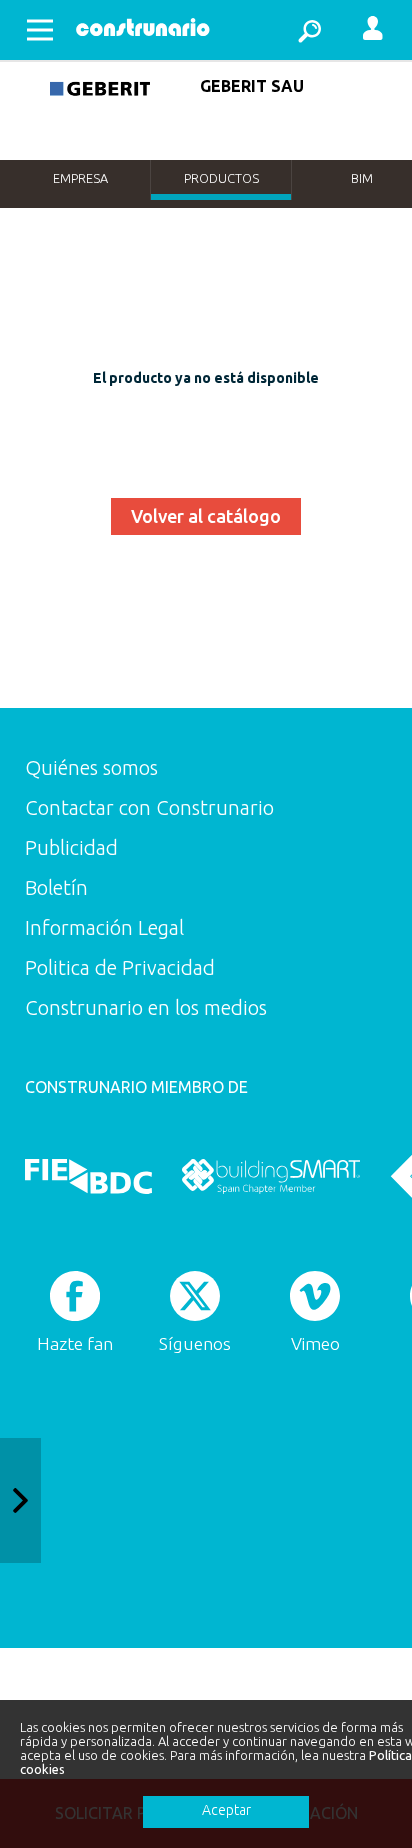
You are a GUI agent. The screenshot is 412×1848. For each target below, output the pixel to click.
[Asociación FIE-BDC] (88, 1176)
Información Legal (104, 927)
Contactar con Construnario (149, 807)
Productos (221, 178)
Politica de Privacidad (120, 967)
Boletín (56, 887)
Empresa (80, 178)
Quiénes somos (91, 767)
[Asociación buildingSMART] (270, 1176)
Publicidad (71, 847)
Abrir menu (40, 30)
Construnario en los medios (146, 1007)
